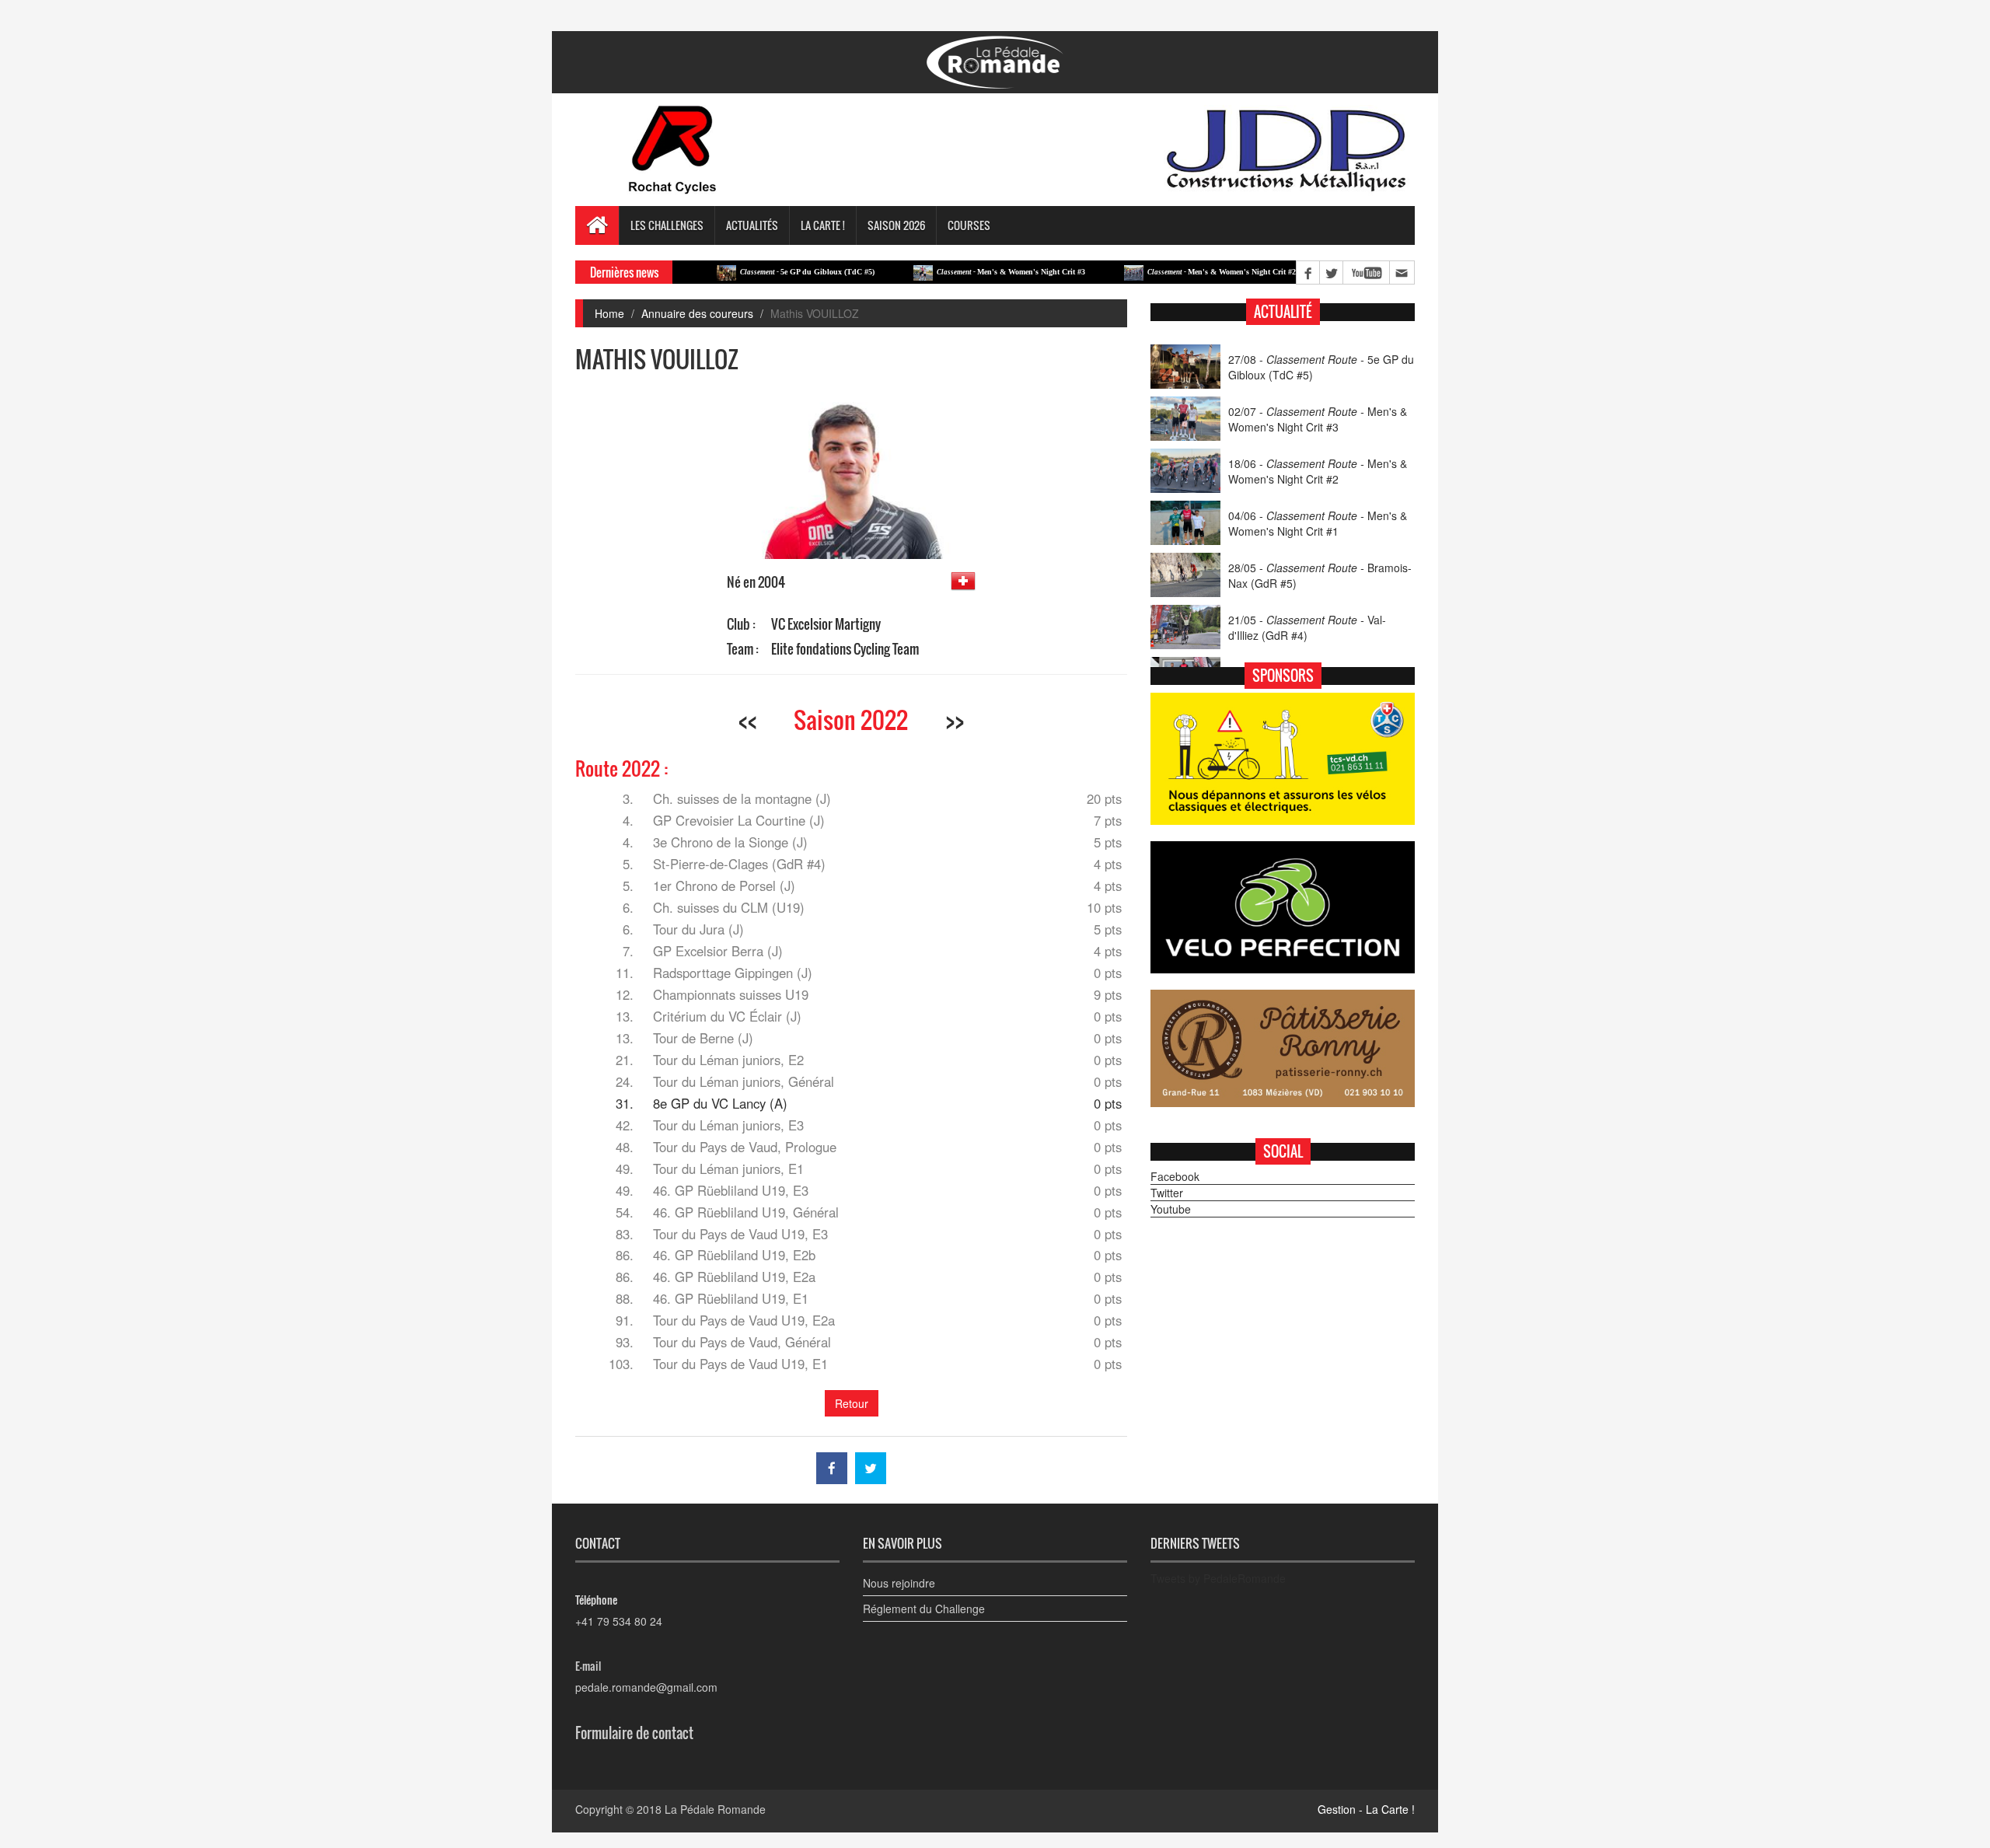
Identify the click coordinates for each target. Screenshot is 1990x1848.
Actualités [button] (752, 225)
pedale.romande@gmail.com (646, 1687)
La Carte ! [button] (823, 225)
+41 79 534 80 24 (619, 1621)
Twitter (1167, 1193)
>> (955, 720)
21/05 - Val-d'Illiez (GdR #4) (1307, 627)
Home (609, 313)
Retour (852, 1403)
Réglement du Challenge (924, 1609)
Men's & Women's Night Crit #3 (954, 272)
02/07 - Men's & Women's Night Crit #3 (1318, 419)
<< (748, 720)
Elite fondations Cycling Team (845, 649)
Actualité (1283, 312)
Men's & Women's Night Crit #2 (1165, 272)
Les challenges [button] (667, 225)
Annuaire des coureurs (697, 313)
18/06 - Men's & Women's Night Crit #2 (1318, 471)
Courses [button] (969, 225)
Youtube (1171, 1209)
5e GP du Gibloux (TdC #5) (751, 272)
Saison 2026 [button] (896, 225)
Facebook (1175, 1176)
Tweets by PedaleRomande (1218, 1578)
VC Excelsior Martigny (826, 624)
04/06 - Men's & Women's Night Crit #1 (1318, 523)
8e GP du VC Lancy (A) (720, 1103)
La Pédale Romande (715, 1809)
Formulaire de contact (634, 1733)
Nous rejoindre (899, 1583)
